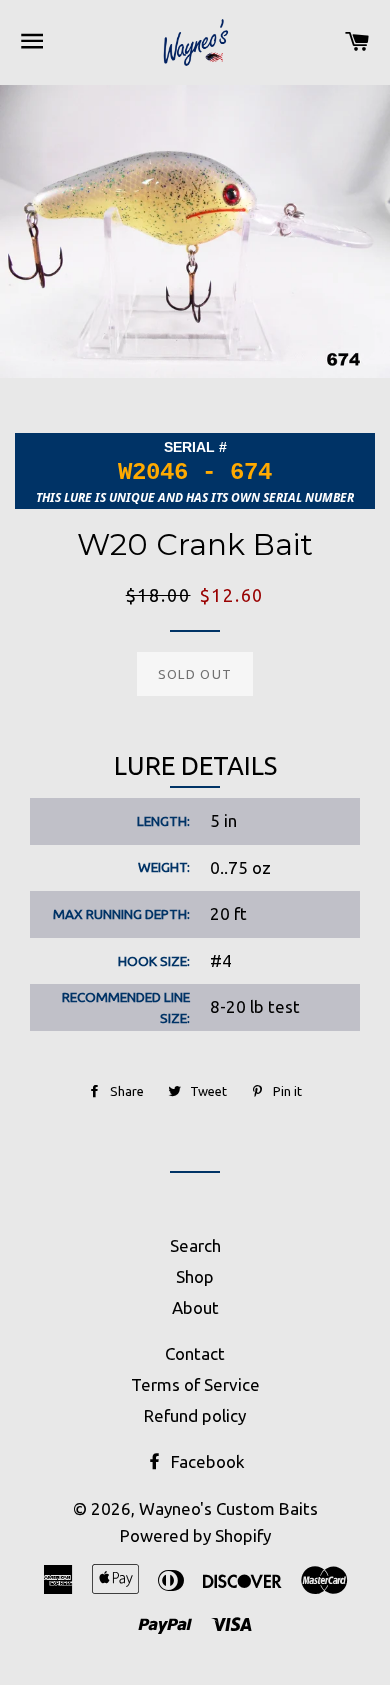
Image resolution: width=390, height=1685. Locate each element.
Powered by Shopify (195, 1535)
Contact (195, 1353)
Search (195, 1245)
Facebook (206, 1461)
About (195, 1307)
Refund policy (195, 1415)
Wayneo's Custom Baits (228, 1508)
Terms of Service (195, 1384)
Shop (195, 1276)
